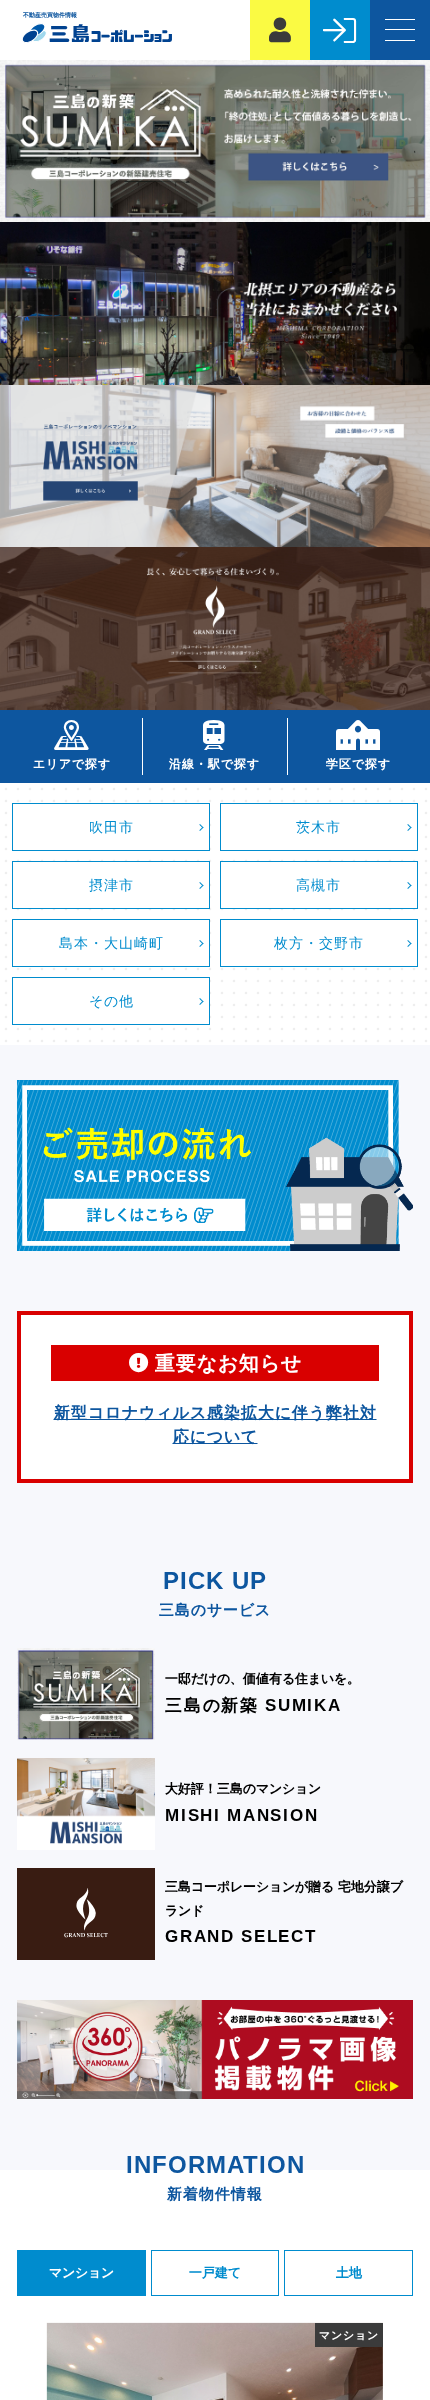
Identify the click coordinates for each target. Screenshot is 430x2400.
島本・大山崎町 (111, 943)
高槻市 (318, 885)
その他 (111, 1001)
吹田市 (111, 827)
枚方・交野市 (319, 943)
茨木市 (318, 827)
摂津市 (111, 885)
